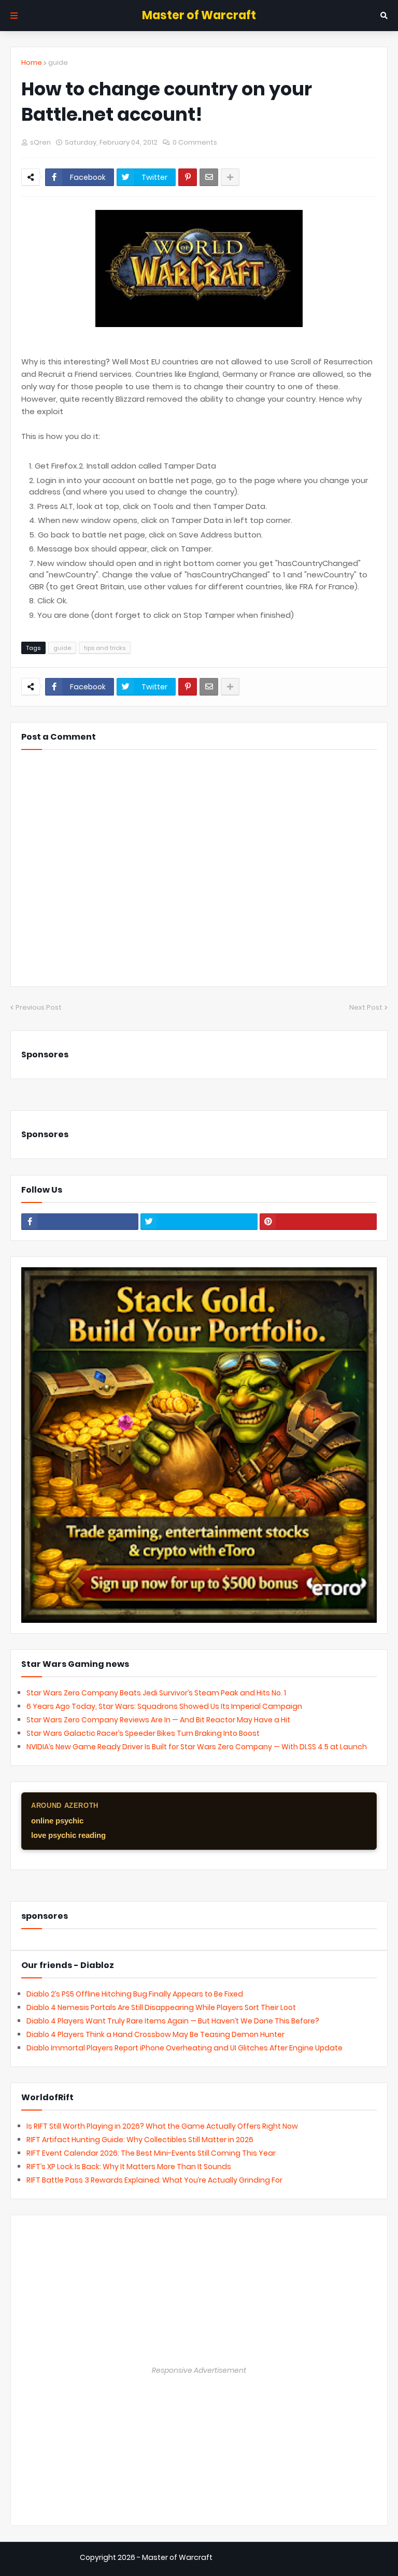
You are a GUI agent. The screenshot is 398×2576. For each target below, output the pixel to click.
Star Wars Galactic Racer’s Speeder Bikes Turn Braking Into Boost (143, 1733)
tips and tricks (105, 648)
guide (58, 62)
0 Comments (195, 142)
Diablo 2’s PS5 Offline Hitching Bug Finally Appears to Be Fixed (135, 1994)
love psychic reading (68, 1835)
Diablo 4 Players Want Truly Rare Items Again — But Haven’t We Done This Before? (173, 2021)
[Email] (209, 177)
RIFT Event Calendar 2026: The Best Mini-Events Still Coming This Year (151, 2153)
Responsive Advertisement (199, 2370)
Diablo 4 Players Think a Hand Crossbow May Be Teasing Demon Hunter (155, 2034)
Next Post (366, 1007)
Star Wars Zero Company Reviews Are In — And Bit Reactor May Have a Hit (158, 1720)
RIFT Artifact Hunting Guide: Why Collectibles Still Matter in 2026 (140, 2140)
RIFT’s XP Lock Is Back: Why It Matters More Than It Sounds (129, 2167)
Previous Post (39, 1007)
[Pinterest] (188, 177)
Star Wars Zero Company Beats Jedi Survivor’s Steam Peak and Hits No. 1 (156, 1693)
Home (32, 62)
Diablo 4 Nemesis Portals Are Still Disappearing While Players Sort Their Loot (161, 2007)
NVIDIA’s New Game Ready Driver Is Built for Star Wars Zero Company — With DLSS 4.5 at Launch (197, 1747)
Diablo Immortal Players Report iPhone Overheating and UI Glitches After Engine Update (184, 2048)
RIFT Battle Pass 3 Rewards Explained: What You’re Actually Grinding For (154, 2180)
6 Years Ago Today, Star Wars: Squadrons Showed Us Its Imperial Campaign (164, 1706)
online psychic (57, 1821)
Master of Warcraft (199, 15)
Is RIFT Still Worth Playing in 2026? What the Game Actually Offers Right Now (162, 2126)
